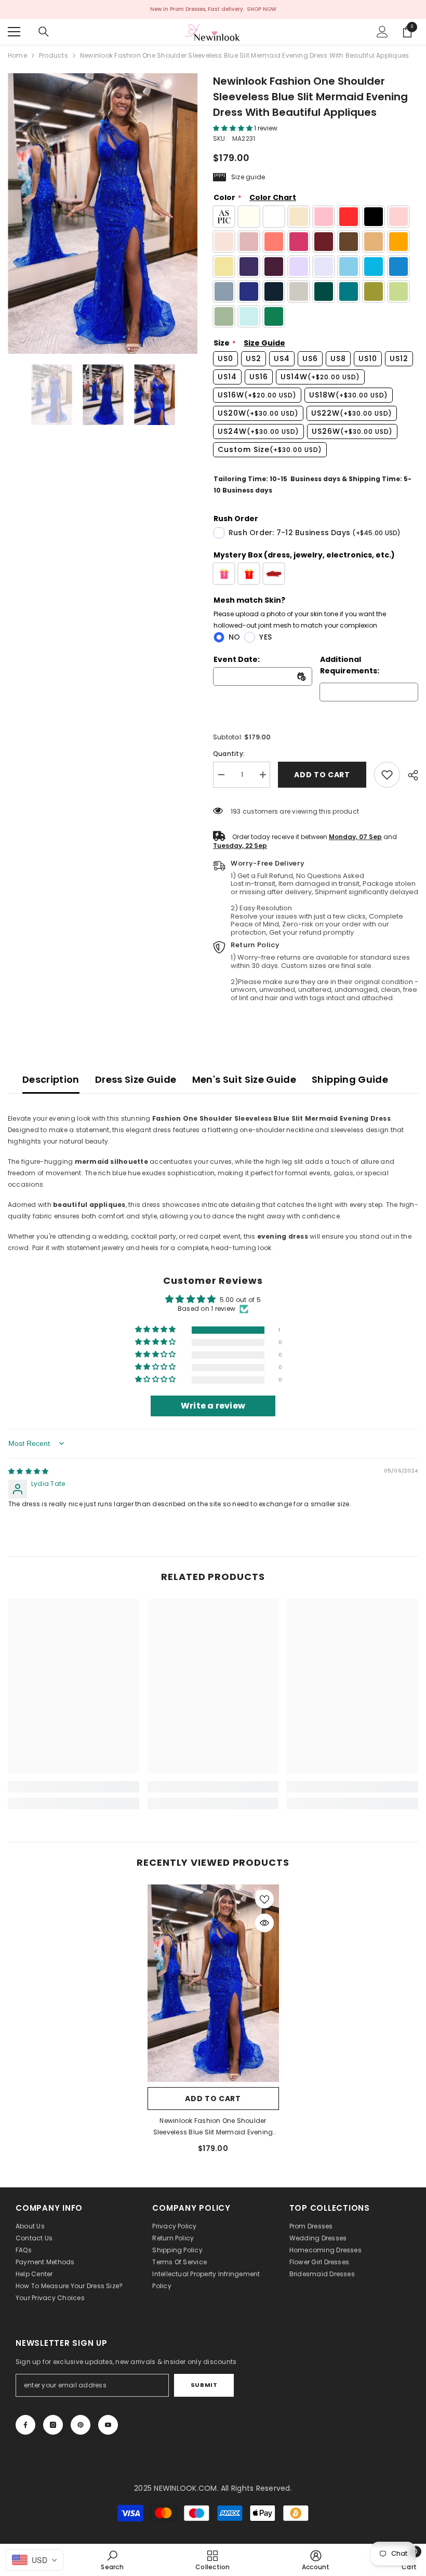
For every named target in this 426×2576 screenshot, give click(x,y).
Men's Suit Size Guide (244, 1079)
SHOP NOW (262, 9)
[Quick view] (264, 1923)
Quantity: (229, 754)
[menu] (14, 32)
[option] (103, 214)
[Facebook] (25, 2425)
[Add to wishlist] (264, 1899)
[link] (387, 775)
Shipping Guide (350, 1079)
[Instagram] (53, 2425)
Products (54, 55)
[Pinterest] (81, 2425)
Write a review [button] (213, 1406)
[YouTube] (108, 2425)
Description (51, 1079)
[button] (234, 128)
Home (17, 55)
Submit (204, 2385)
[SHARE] (409, 775)
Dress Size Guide (136, 1079)
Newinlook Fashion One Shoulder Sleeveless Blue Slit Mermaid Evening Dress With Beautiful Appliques (213, 2127)
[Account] (382, 32)
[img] (28, 1471)
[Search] (44, 32)
